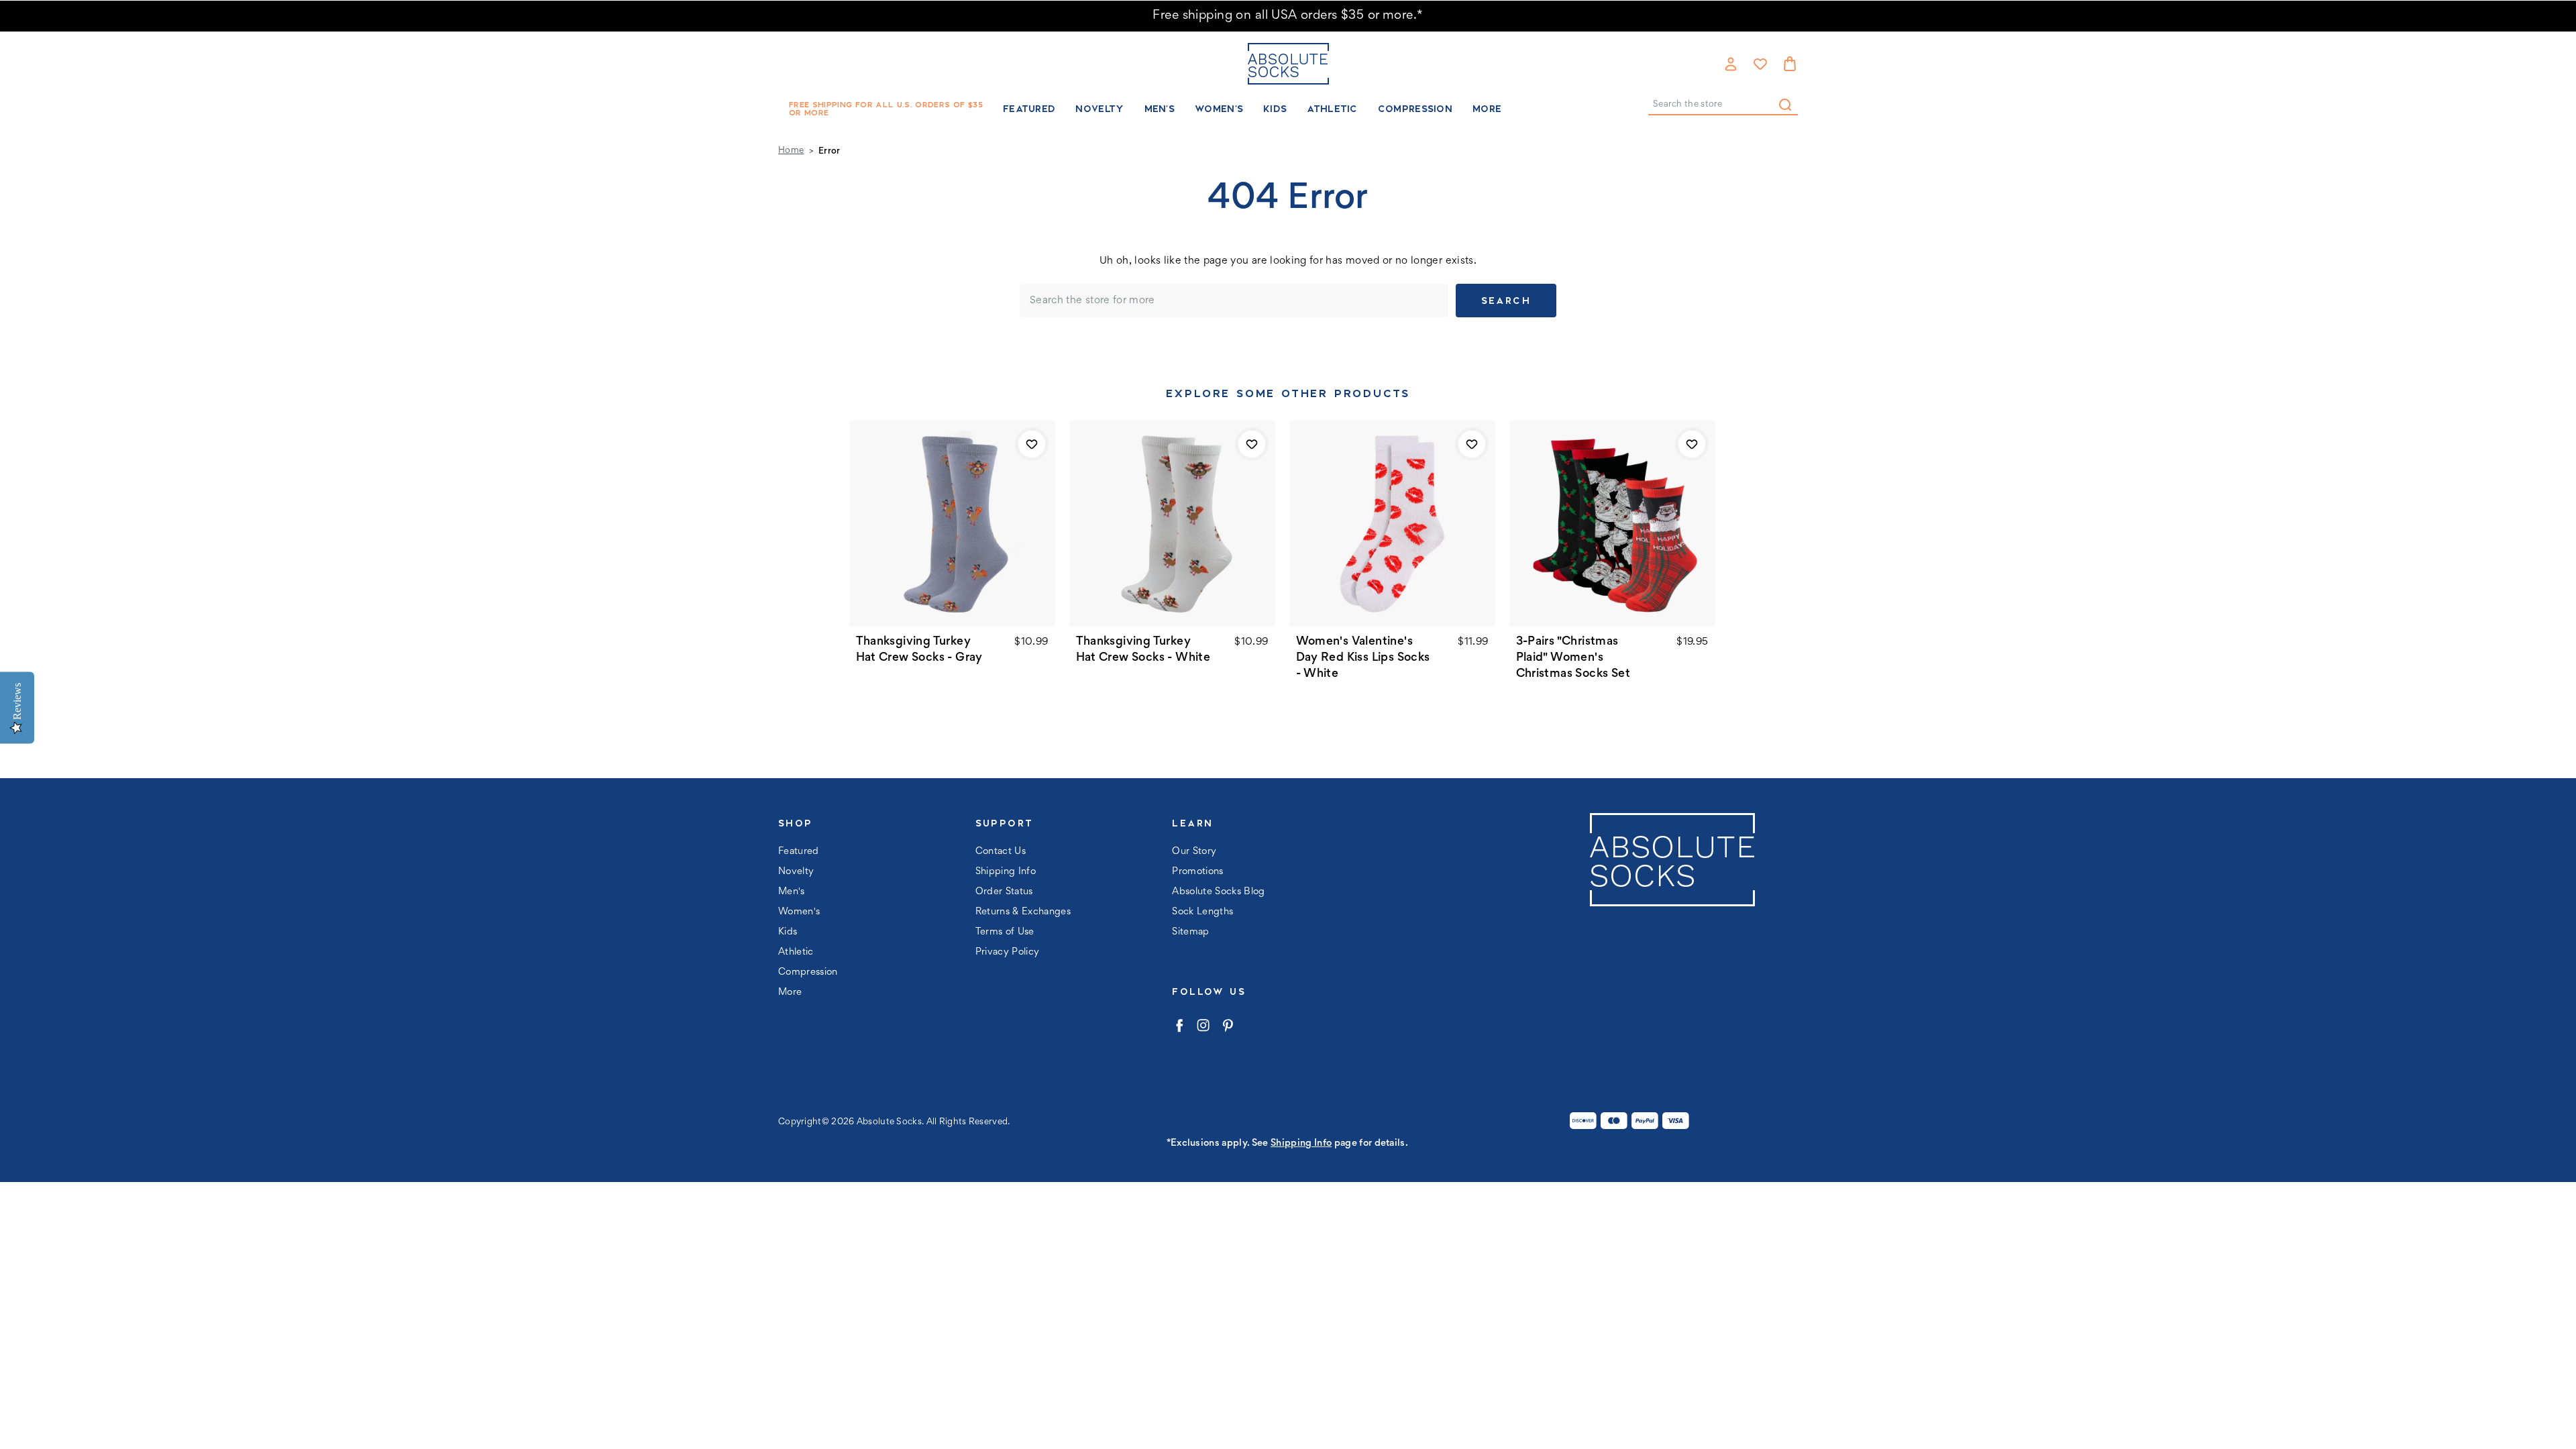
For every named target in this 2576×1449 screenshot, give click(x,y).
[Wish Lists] (1760, 64)
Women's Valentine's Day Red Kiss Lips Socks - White (1363, 658)
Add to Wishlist (1032, 444)
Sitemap (1190, 932)
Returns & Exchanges (1023, 912)
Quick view (952, 524)
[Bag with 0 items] (1790, 64)
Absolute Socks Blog (1218, 892)
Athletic (1332, 109)
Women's (1219, 109)
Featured (1029, 109)
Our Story (1194, 852)
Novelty (1099, 109)
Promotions (1197, 872)
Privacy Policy (1008, 952)
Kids (1275, 109)
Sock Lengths (1202, 912)
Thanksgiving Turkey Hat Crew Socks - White (1143, 650)
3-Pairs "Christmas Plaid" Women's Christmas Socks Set (1573, 658)
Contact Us (1001, 852)
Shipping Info (1006, 872)
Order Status (1004, 892)
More (1487, 109)
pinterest (1227, 1025)
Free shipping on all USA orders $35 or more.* (1288, 16)
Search (1785, 105)
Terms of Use (1005, 932)
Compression (1415, 109)
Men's (1160, 109)
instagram (1203, 1025)
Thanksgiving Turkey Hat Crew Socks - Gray (919, 650)
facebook (1179, 1025)
